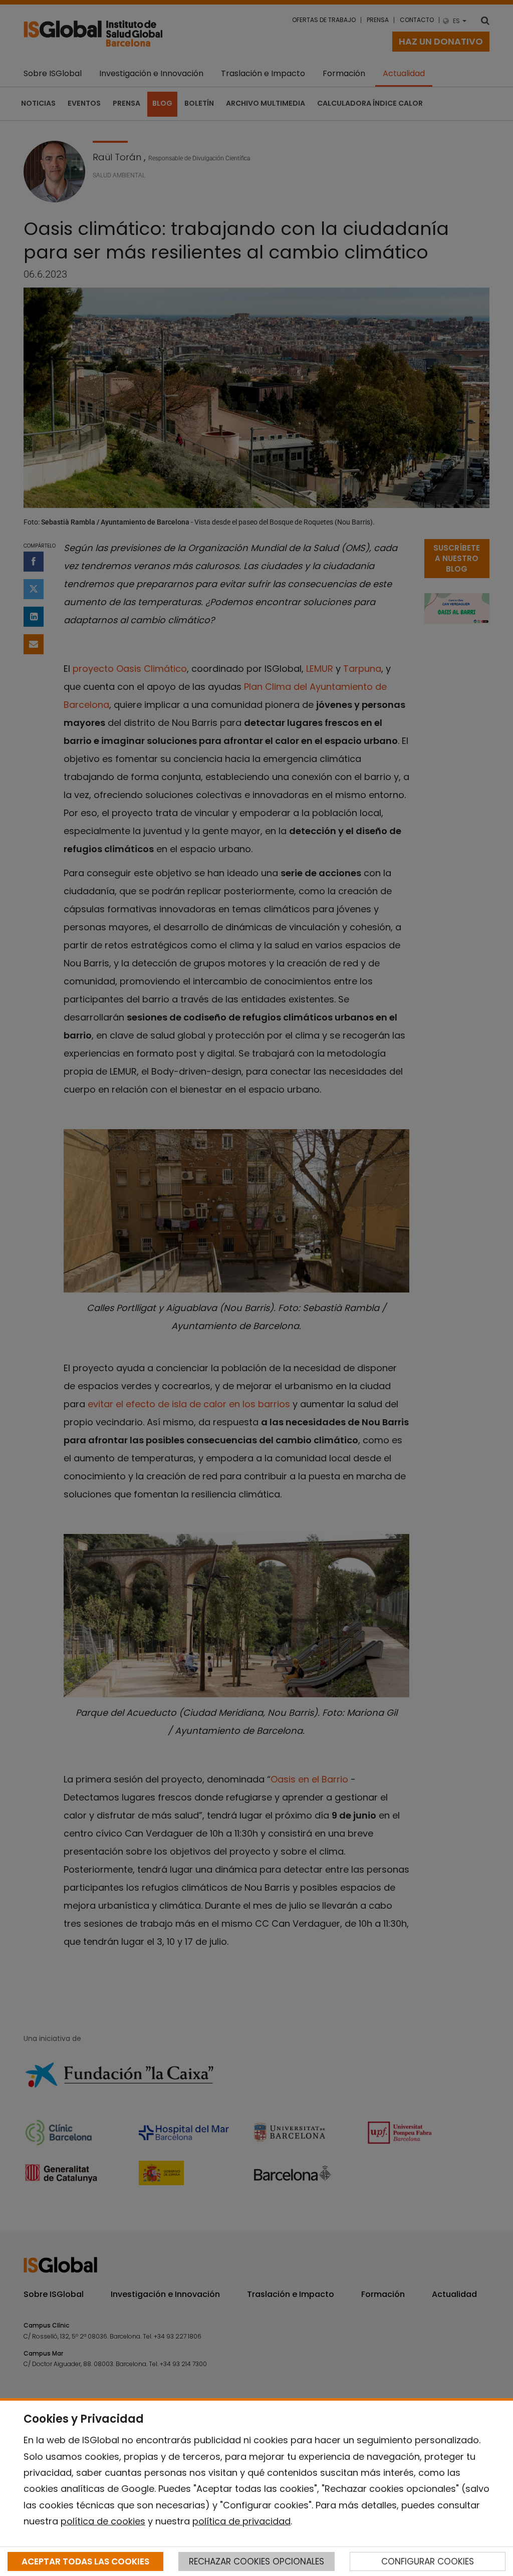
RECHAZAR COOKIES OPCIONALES (256, 2561)
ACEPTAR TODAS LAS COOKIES (85, 2561)
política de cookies (103, 2521)
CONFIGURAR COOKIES (428, 2561)
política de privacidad (241, 2521)
